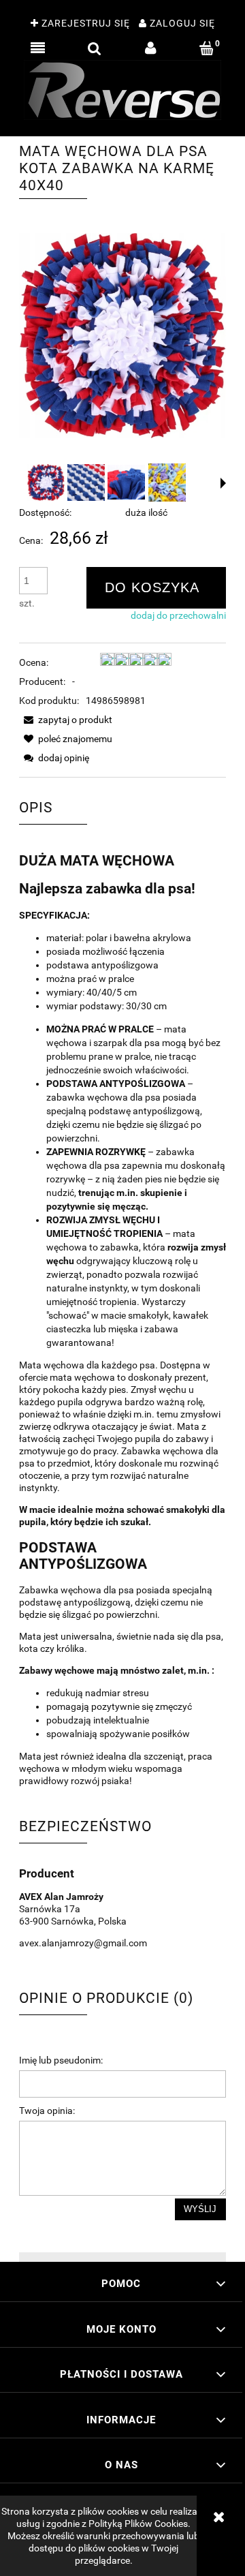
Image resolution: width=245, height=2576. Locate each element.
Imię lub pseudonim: (61, 2060)
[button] (38, 48)
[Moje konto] (151, 48)
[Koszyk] (207, 48)
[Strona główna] (122, 90)
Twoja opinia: (47, 2111)
